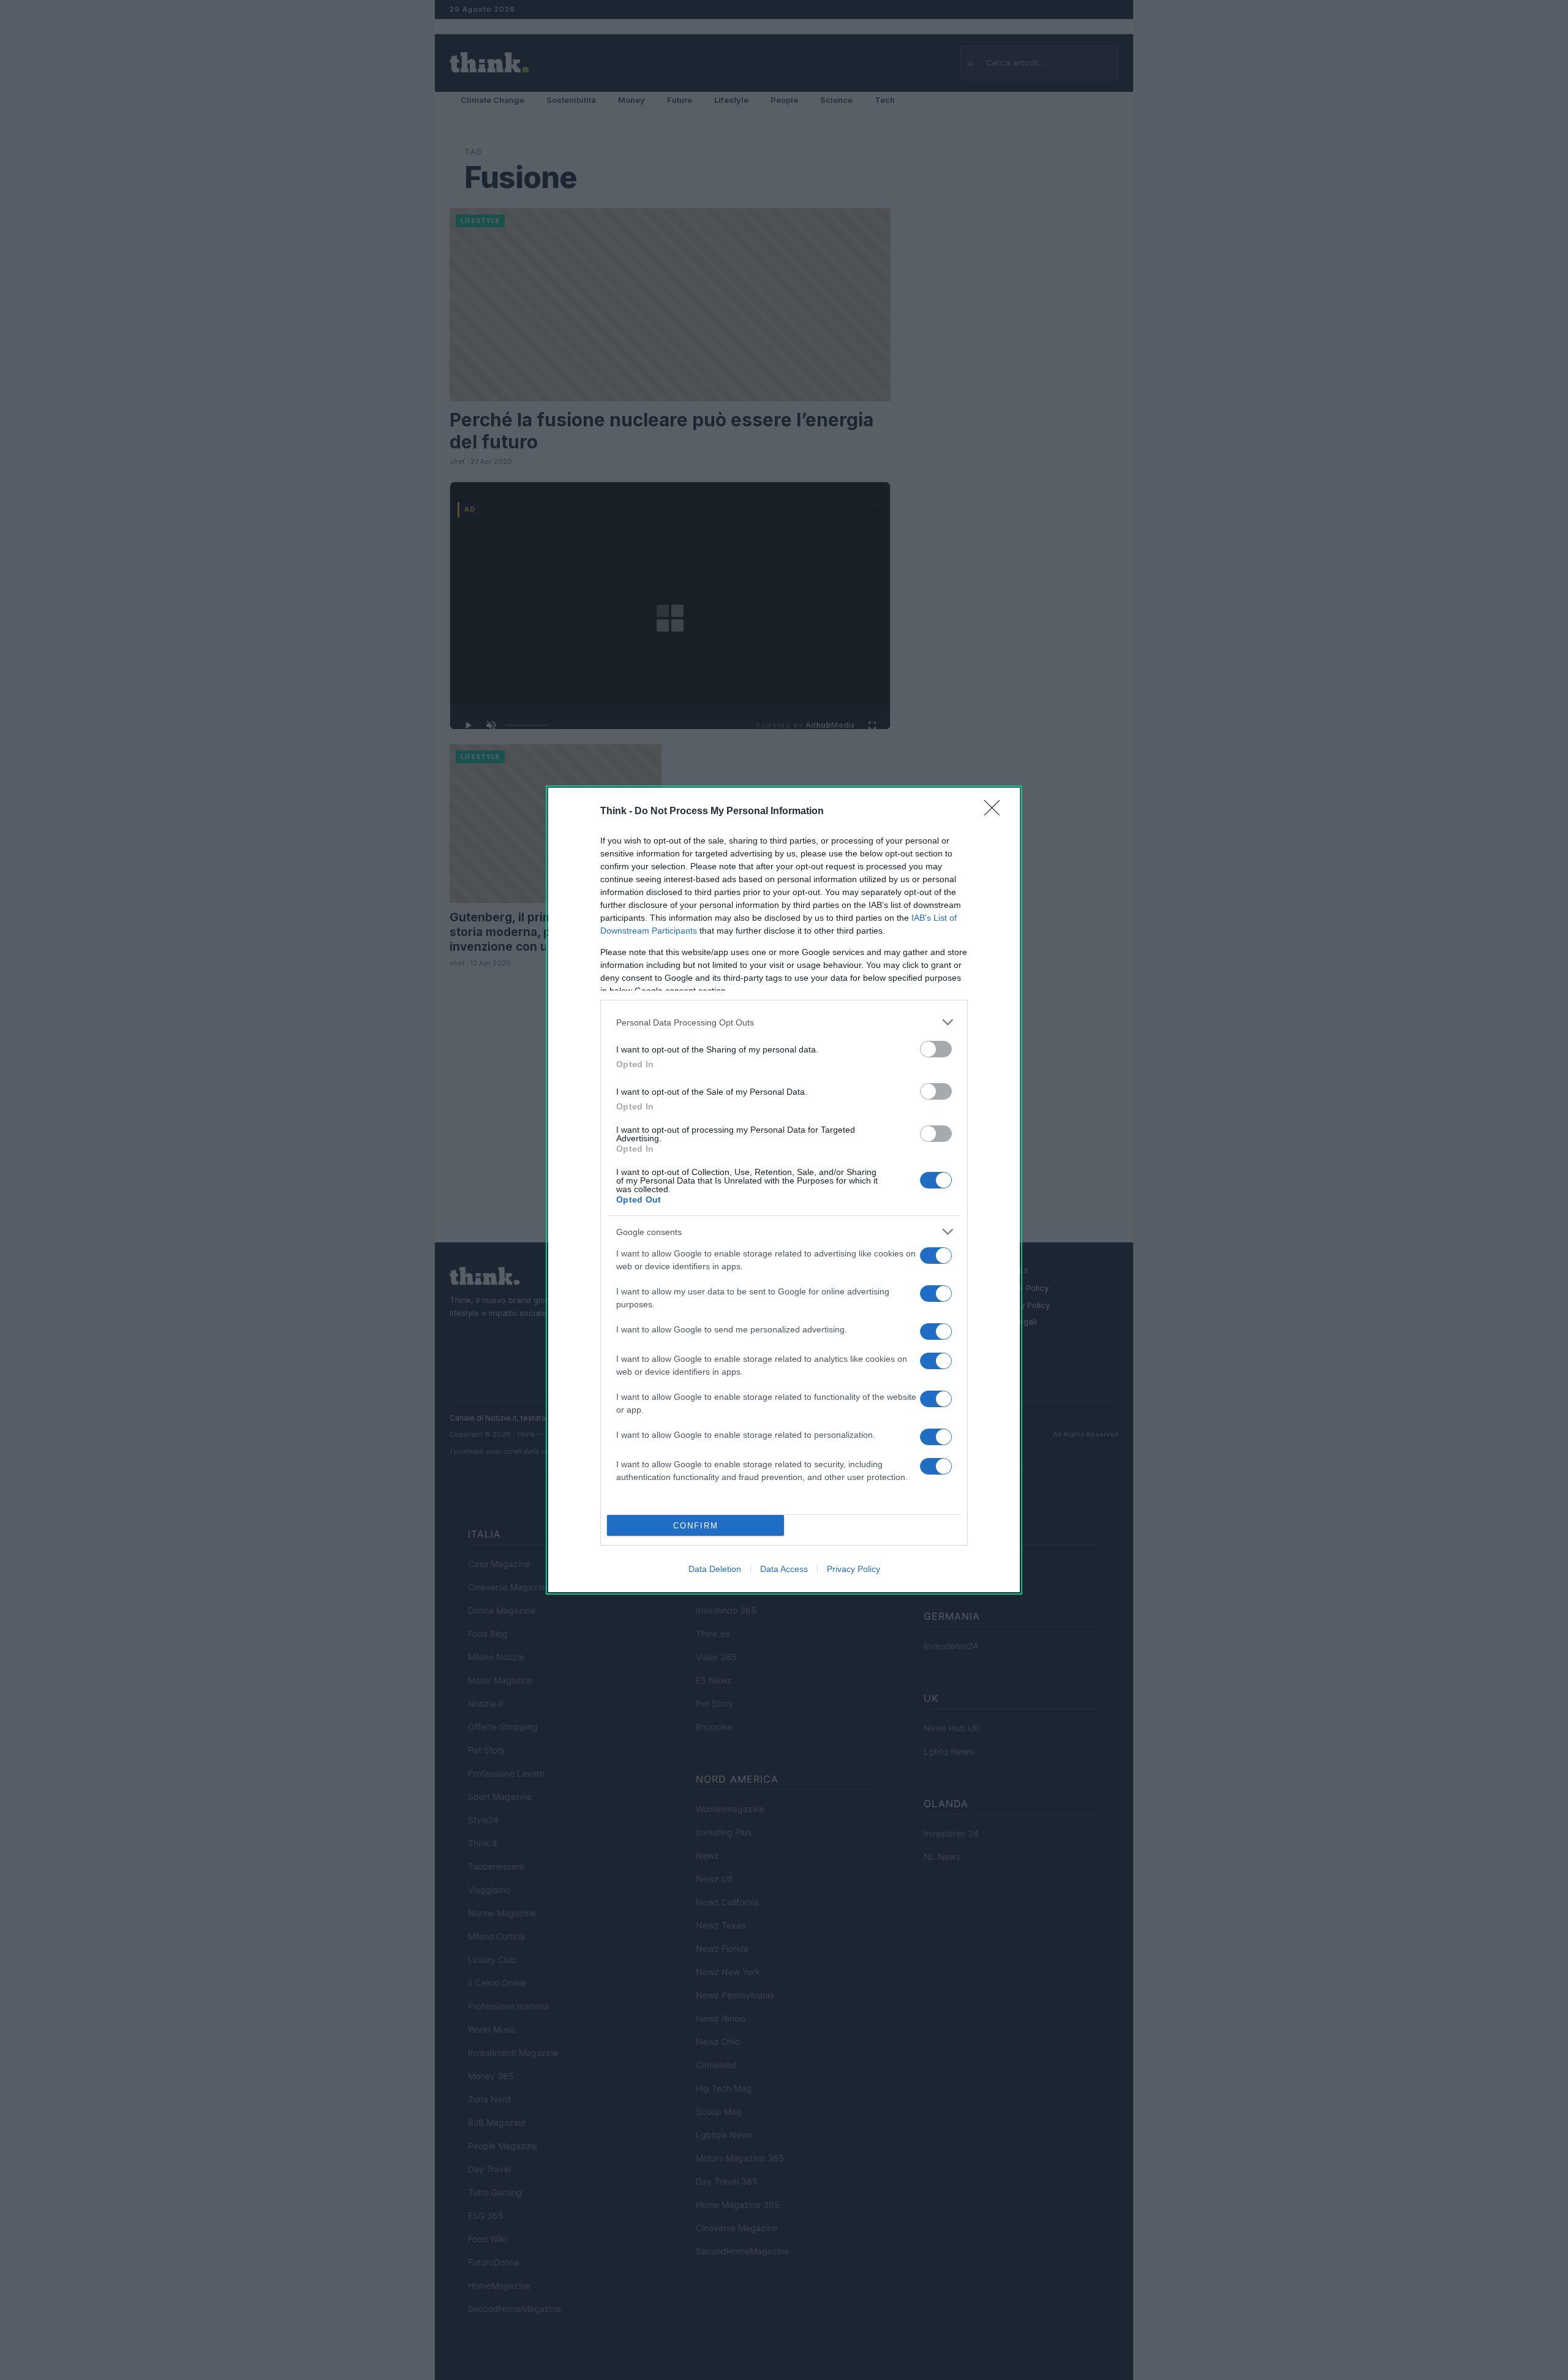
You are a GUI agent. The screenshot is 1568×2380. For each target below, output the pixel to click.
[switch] (936, 1049)
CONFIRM (696, 1526)
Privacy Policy (854, 1569)
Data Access (784, 1569)
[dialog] (784, 1190)
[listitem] (784, 1022)
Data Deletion (715, 1569)
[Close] (996, 812)
